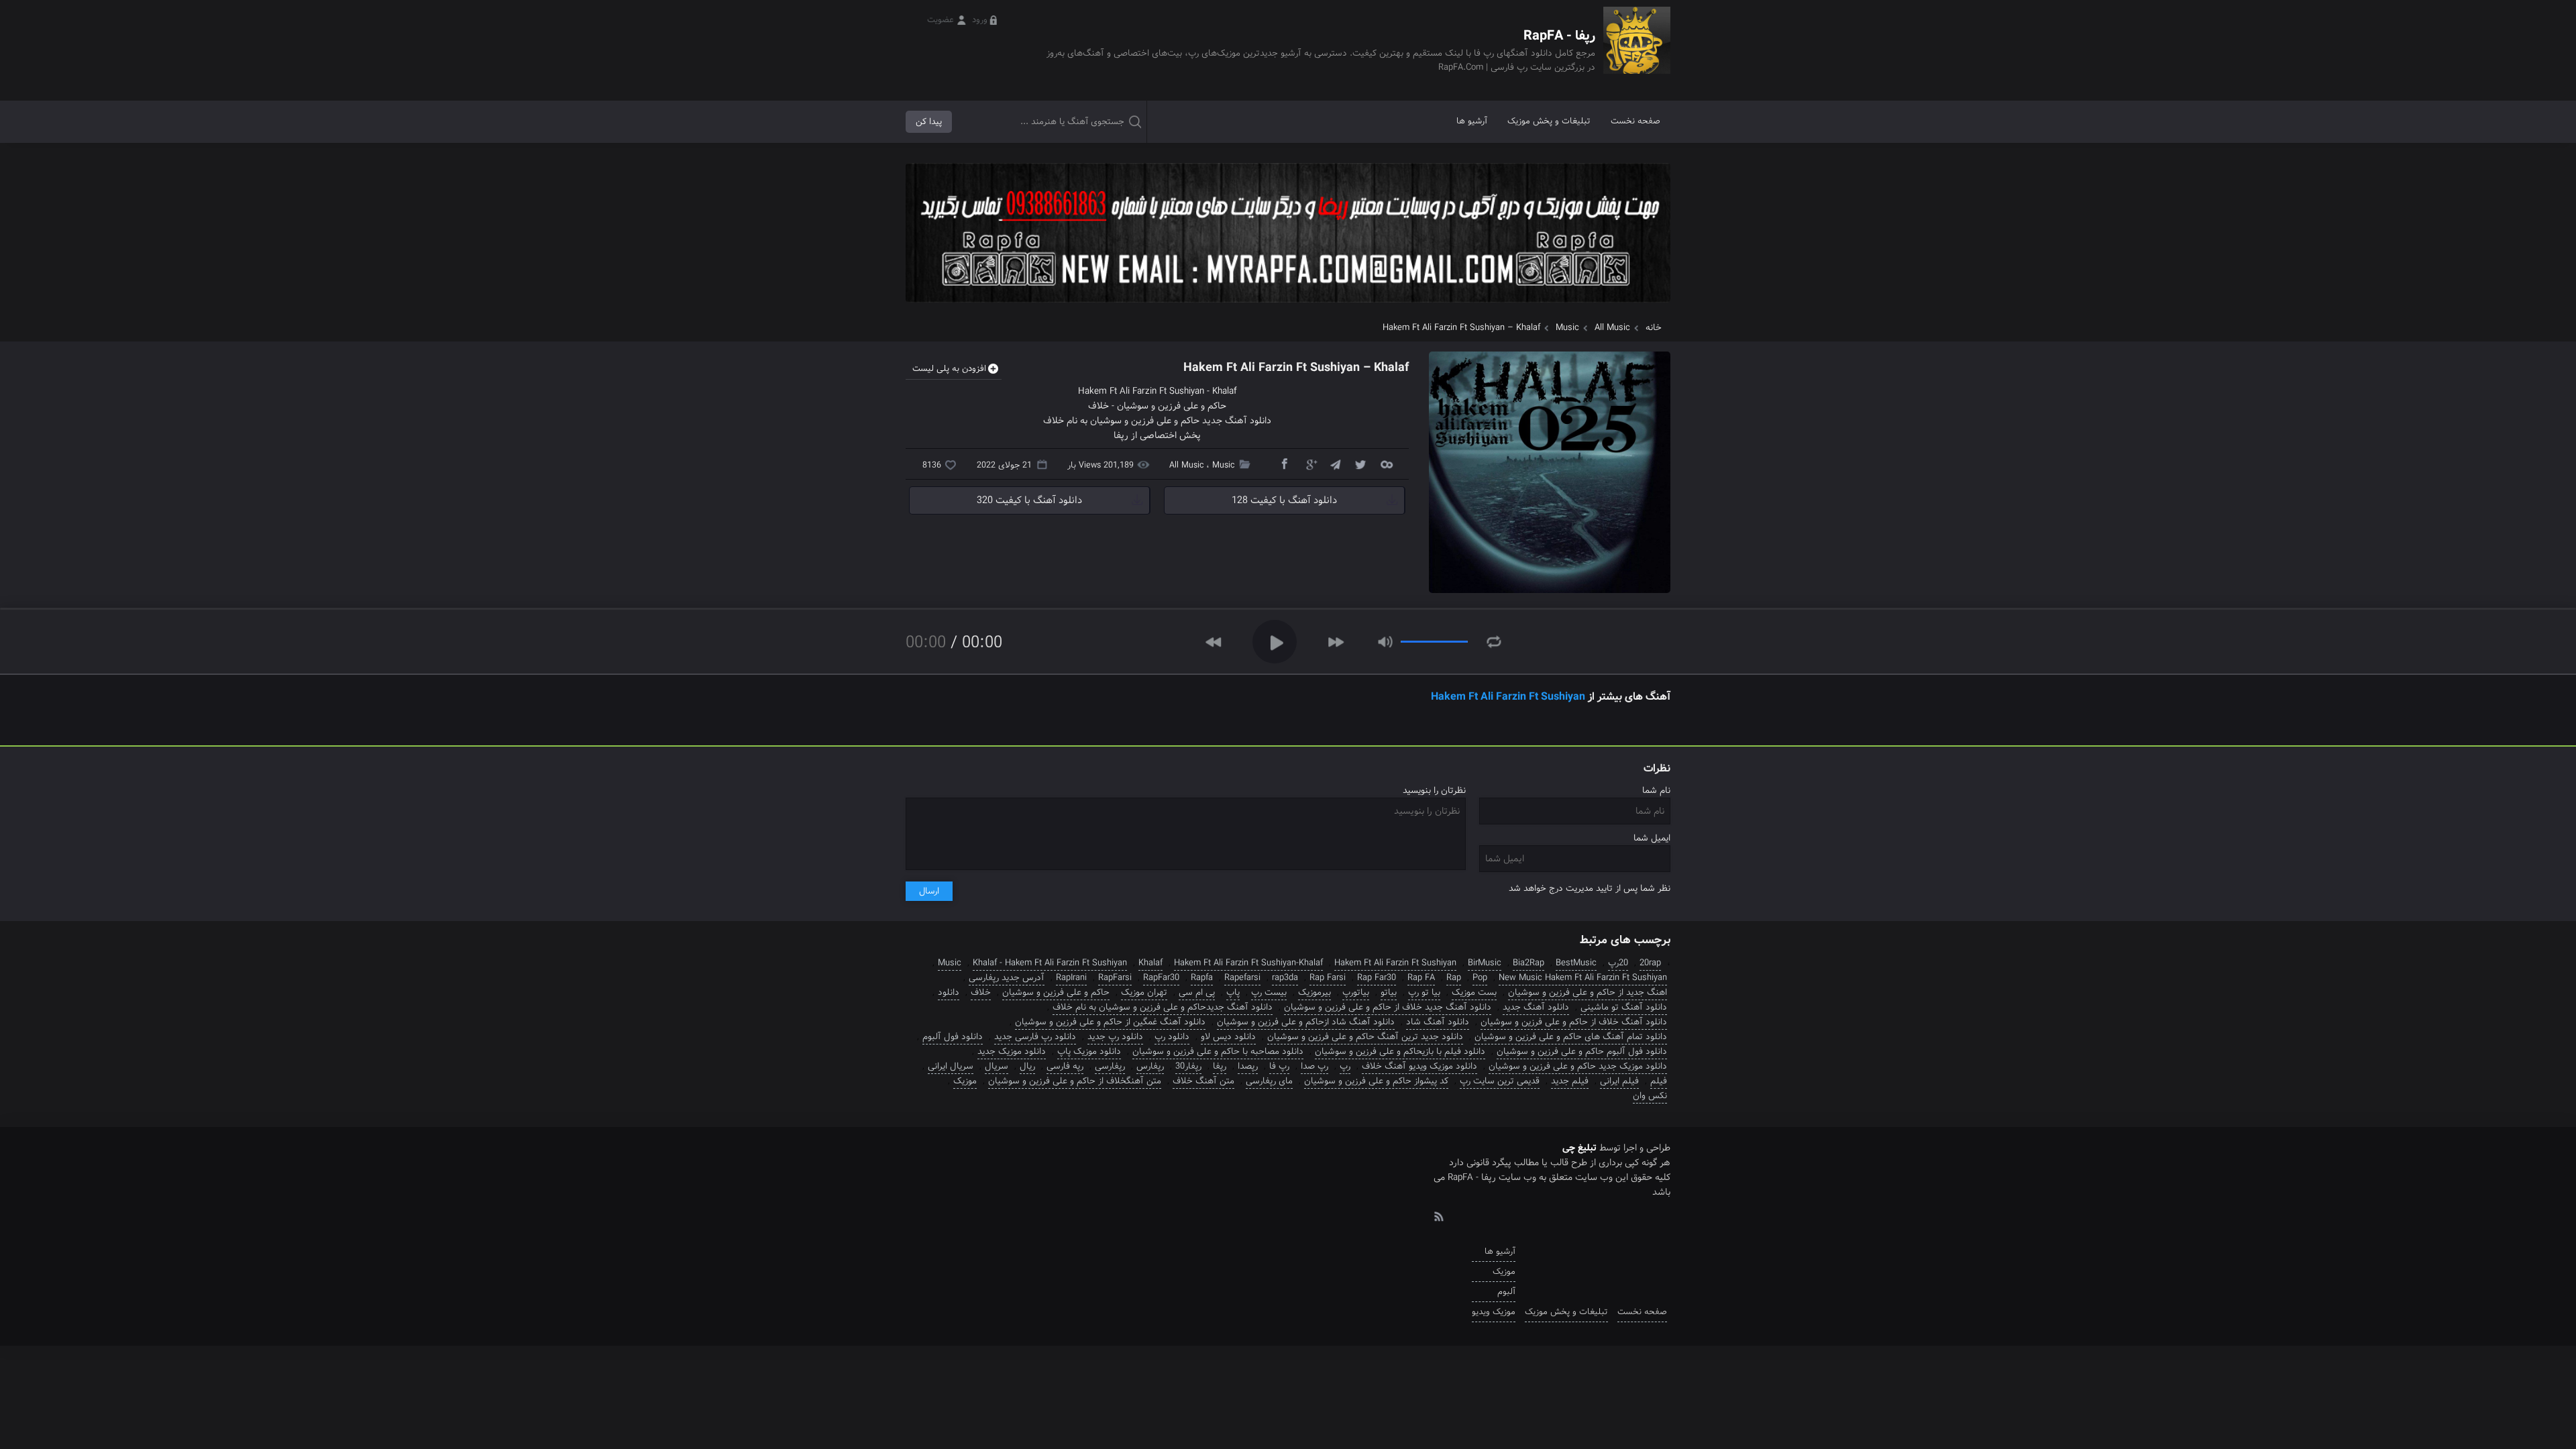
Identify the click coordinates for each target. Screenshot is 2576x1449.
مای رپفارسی (1269, 1081)
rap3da (1285, 978)
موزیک (965, 1081)
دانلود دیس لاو (1228, 1037)
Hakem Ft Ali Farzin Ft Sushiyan (1141, 391)
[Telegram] (1335, 464)
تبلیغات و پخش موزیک (1549, 121)
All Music (1612, 328)
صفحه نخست (1635, 121)
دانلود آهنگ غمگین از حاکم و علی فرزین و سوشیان (1110, 1022)
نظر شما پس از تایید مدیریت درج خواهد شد (1590, 889)
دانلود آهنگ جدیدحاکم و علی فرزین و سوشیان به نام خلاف (1163, 1007)
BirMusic (1485, 963)
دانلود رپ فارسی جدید (1035, 1037)
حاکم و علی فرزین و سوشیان (1172, 406)
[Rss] (1438, 1216)
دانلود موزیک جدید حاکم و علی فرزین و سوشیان (1578, 1066)
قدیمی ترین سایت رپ (1500, 1081)
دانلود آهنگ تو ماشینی (1624, 1007)
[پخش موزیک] (1288, 307)
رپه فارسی (1065, 1066)
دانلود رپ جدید (1115, 1037)
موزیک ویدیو (1494, 1312)
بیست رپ (1269, 992)
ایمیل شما (1652, 838)
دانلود (949, 992)
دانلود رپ (1172, 1037)
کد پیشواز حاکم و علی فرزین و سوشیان (1376, 1081)
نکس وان (1650, 1096)
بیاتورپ (1356, 992)
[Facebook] (1284, 464)
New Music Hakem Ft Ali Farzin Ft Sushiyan (1583, 978)
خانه (1654, 328)
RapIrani (1071, 978)
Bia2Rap (1528, 963)
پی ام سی (1197, 992)
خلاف (1098, 406)
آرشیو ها (1472, 121)
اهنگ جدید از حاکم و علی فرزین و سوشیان (1588, 992)
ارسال (929, 891)
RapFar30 (1161, 978)
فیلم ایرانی (1619, 1081)
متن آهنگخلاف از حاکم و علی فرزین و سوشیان (1075, 1081)
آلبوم (1506, 1292)
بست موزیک (1474, 992)
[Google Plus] (1309, 464)
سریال (997, 1066)
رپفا (1220, 1066)
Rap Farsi (1328, 978)
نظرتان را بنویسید (1434, 791)
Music (1567, 328)
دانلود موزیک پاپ (1089, 1052)
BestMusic (1576, 963)
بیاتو (1389, 992)
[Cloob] (1386, 464)
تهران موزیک (1144, 992)
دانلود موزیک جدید (1012, 1052)
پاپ (1233, 992)
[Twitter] (1360, 464)
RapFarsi (1115, 978)
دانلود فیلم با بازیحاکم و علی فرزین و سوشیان (1400, 1052)
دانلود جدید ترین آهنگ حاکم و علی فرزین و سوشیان (1365, 1037)
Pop (1480, 978)
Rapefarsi (1242, 978)
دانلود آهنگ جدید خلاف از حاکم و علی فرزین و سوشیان (1388, 1007)
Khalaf (1225, 391)
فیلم (1659, 1081)
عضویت (941, 20)
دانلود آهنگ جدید (1536, 1007)
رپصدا (1248, 1066)
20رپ (1618, 963)
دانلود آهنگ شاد (1438, 1022)
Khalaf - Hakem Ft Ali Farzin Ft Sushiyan (1050, 963)
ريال (1027, 1066)
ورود (980, 20)
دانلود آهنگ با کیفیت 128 (1284, 500)
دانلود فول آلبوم (953, 1037)
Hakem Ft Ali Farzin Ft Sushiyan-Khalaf (1248, 963)
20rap (1650, 963)
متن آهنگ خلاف (1203, 1081)
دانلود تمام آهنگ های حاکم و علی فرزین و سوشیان (1571, 1037)
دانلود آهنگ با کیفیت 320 (1029, 500)
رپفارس (1150, 1066)
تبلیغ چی (1579, 1148)
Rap (1454, 978)
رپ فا (1279, 1066)
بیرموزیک (1314, 992)
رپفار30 (1188, 1066)
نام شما (1656, 791)
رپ (1345, 1066)
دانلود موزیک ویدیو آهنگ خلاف (1419, 1066)
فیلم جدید (1570, 1081)
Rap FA (1421, 978)
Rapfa (1202, 978)
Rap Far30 (1377, 978)
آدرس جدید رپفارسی (1007, 978)
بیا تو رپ (1424, 992)
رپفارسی (1110, 1066)
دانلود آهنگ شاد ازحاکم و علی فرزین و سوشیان (1306, 1022)
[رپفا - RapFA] (1637, 50)
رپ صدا (1314, 1066)
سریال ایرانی (951, 1066)
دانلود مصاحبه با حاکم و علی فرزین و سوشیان (1218, 1052)
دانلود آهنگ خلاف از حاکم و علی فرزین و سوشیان (1574, 1022)
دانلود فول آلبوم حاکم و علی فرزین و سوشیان (1582, 1052)
